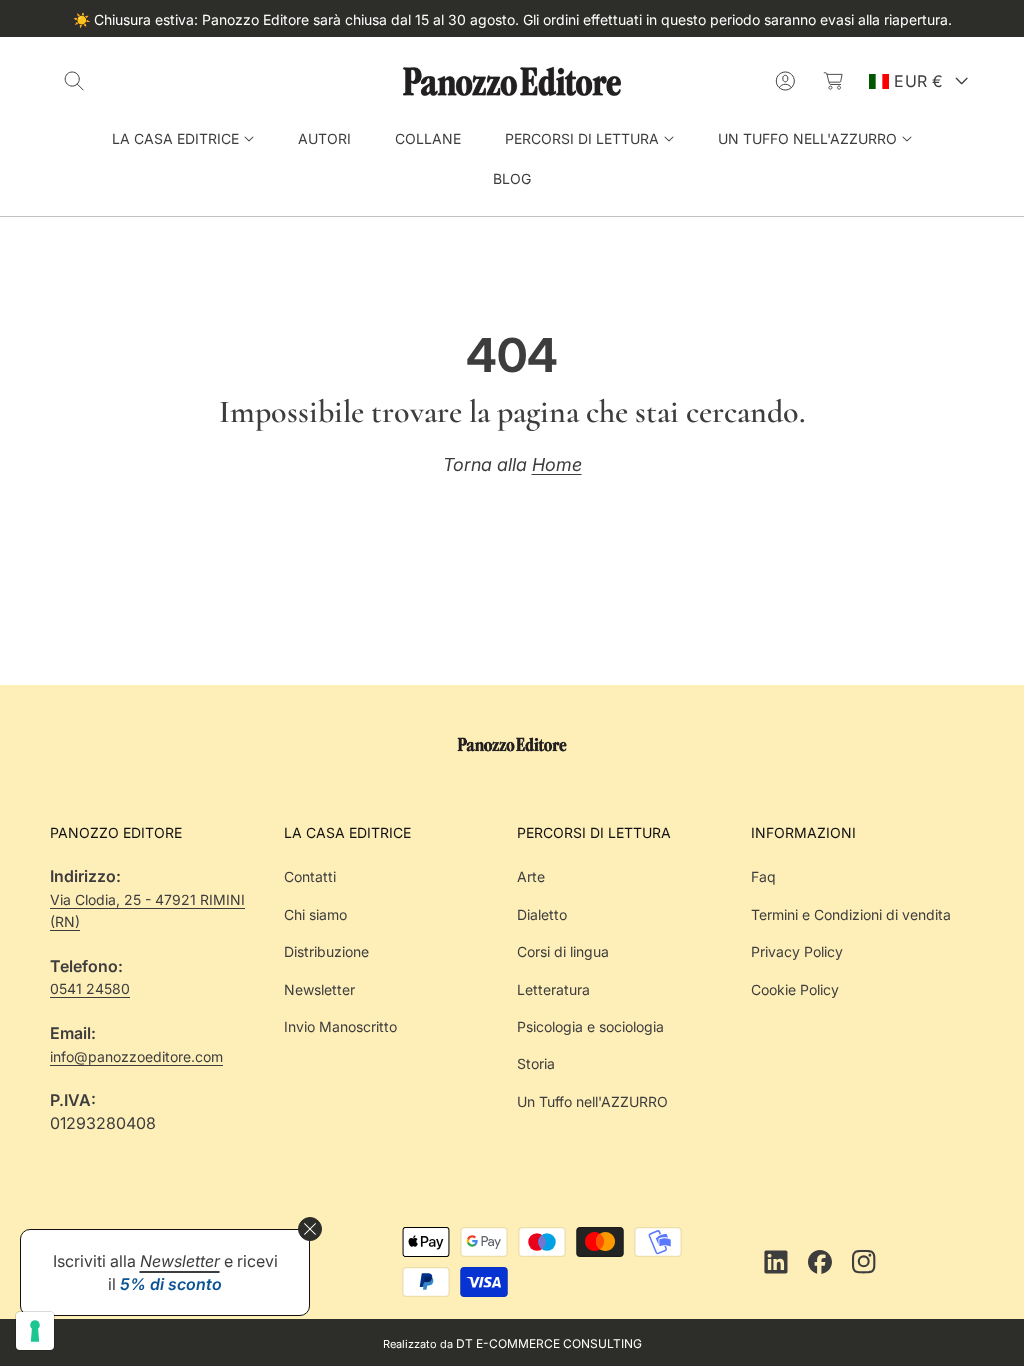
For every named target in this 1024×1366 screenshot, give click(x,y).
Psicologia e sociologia (590, 1026)
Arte (531, 876)
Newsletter (319, 989)
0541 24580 (90, 988)
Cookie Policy (795, 989)
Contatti (310, 876)
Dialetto (542, 914)
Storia (536, 1063)
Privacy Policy (797, 951)
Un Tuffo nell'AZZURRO (592, 1101)
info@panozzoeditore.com (136, 1056)
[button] (74, 81)
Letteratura (553, 989)
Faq (763, 876)
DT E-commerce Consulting (549, 1343)
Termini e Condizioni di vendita (851, 914)
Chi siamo (315, 914)
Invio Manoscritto (340, 1026)
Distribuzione (326, 951)
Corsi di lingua (563, 951)
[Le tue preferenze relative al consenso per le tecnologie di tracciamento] (35, 1331)
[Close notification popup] (310, 1229)
